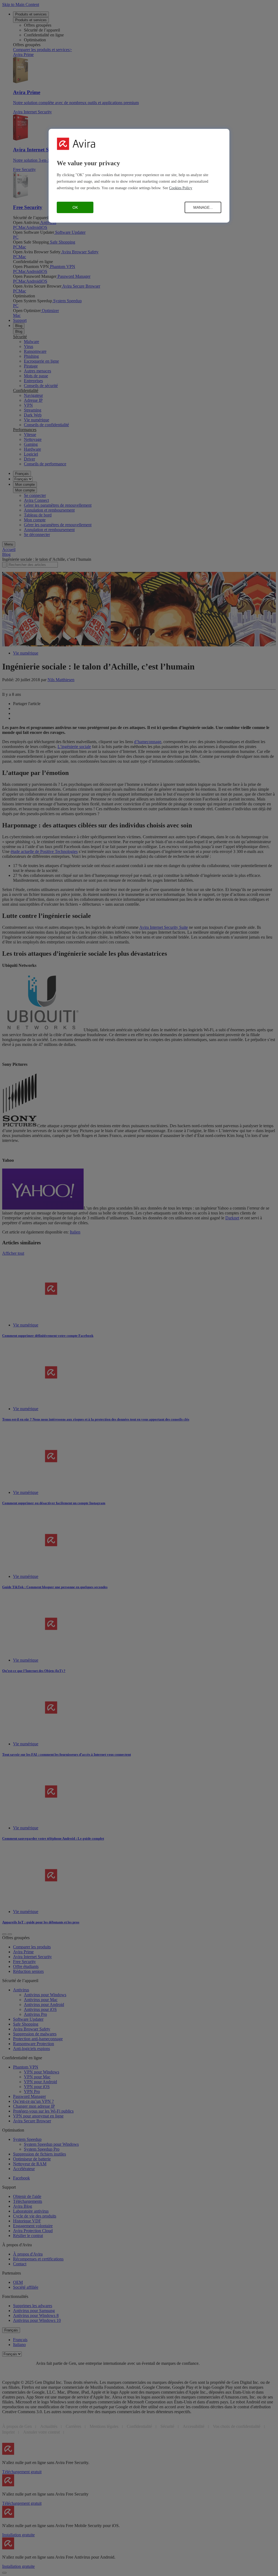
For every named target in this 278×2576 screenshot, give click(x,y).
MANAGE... (203, 207)
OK (75, 207)
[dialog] (139, 176)
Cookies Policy (181, 188)
